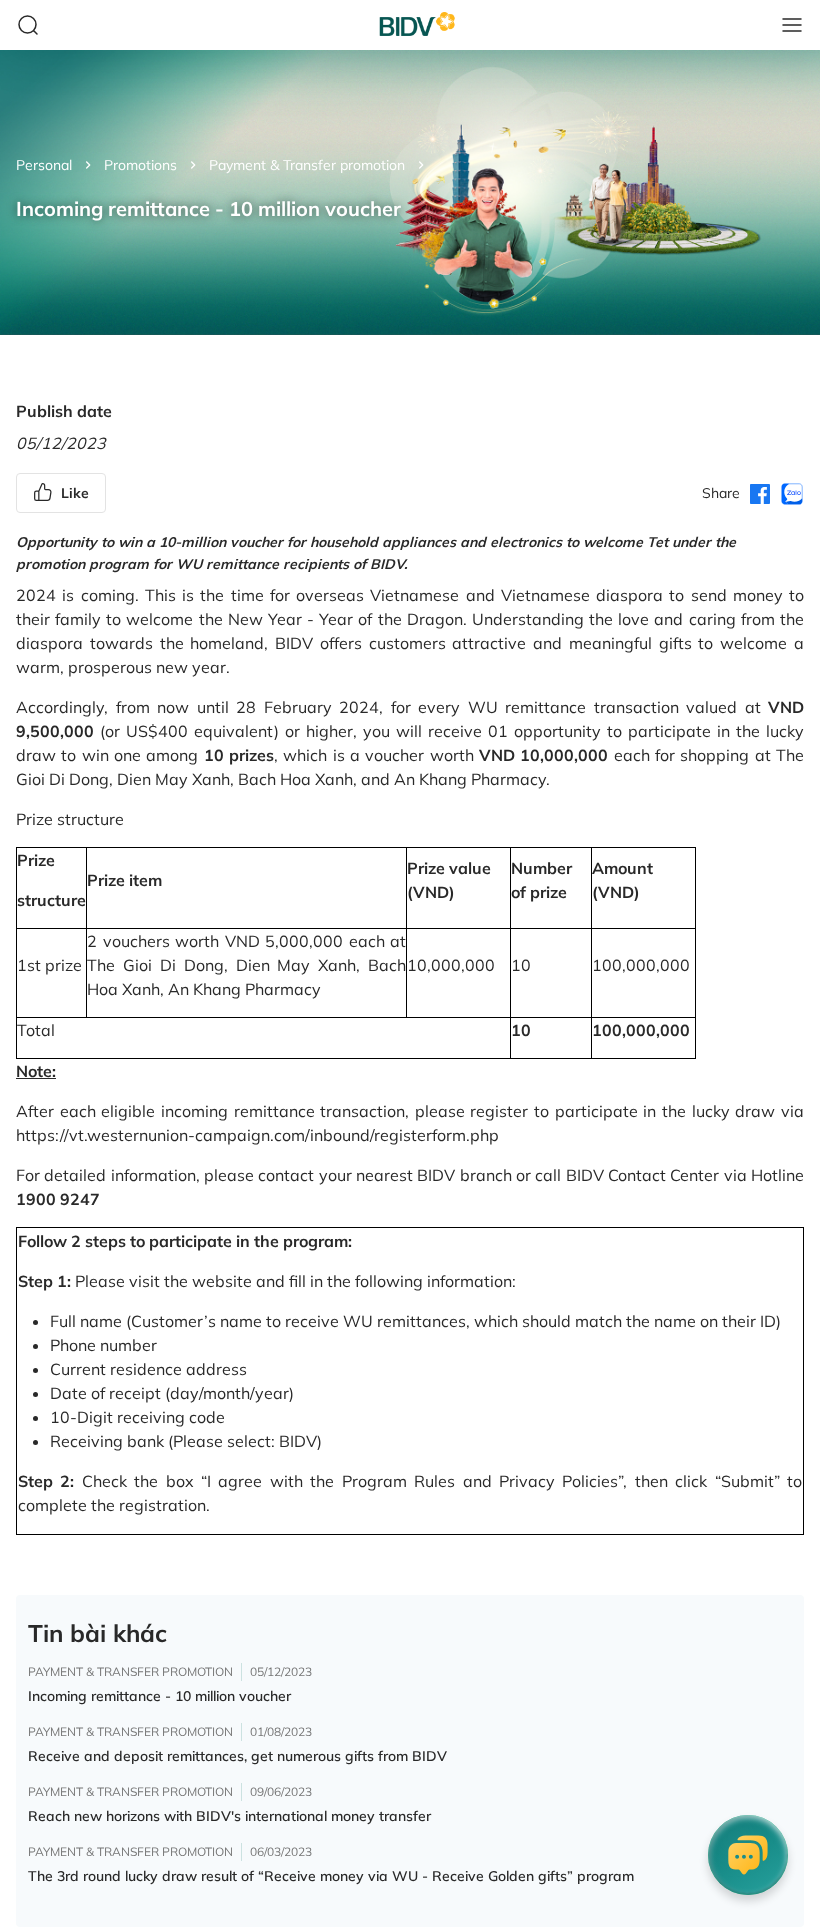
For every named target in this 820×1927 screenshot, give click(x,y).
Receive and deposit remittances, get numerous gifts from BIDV (237, 1756)
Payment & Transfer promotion (307, 165)
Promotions (140, 165)
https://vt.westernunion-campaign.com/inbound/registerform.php (257, 1135)
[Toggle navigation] (792, 25)
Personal (44, 165)
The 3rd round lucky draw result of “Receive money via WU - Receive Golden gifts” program (331, 1876)
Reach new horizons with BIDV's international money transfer (229, 1816)
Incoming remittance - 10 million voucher (159, 1696)
